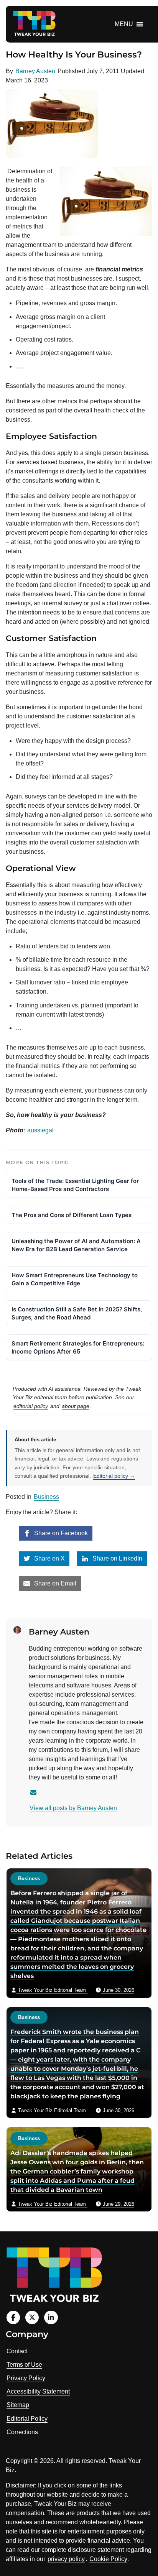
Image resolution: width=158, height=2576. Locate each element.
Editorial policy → (114, 1476)
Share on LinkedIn (117, 1558)
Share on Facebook (60, 1533)
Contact (17, 2351)
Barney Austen (35, 71)
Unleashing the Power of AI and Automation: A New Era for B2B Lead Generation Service (76, 1245)
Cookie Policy (108, 2559)
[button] (124, 24)
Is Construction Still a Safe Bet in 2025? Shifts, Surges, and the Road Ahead (77, 1313)
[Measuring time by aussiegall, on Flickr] (7, 171)
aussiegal (40, 1130)
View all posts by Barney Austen (73, 1808)
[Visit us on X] (32, 2317)
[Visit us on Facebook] (13, 2317)
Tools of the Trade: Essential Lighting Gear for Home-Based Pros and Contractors (75, 1185)
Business (46, 1497)
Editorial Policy (27, 2419)
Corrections (22, 2432)
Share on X (49, 1558)
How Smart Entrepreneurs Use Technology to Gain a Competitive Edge (75, 1279)
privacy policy (66, 2559)
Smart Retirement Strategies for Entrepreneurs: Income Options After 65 (78, 1347)
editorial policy (31, 1406)
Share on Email (54, 1583)
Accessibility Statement (38, 2391)
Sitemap (18, 2405)
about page (76, 1406)
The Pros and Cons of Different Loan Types (72, 1215)
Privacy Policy (26, 2378)
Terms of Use (24, 2365)
